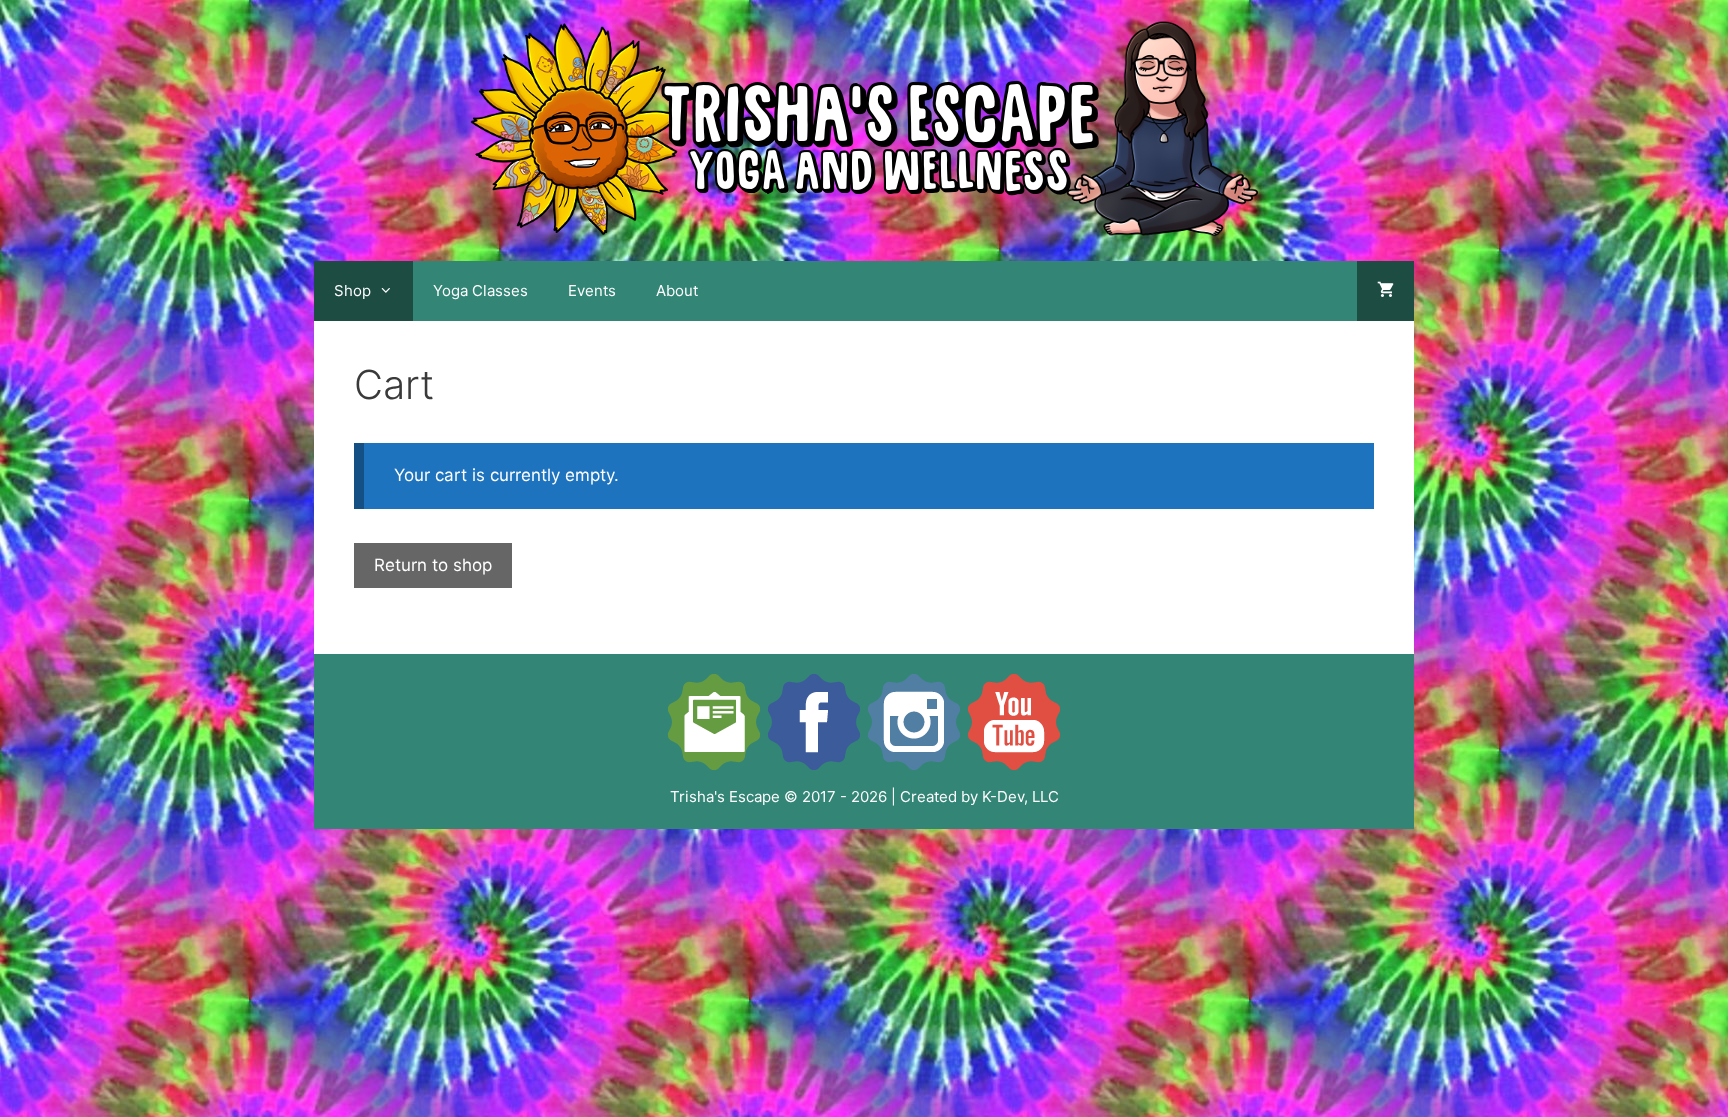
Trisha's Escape (725, 796)
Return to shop (433, 565)
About (677, 290)
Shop (352, 290)
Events (592, 290)
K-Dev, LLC (1020, 796)
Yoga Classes (480, 290)
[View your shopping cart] (1385, 291)
